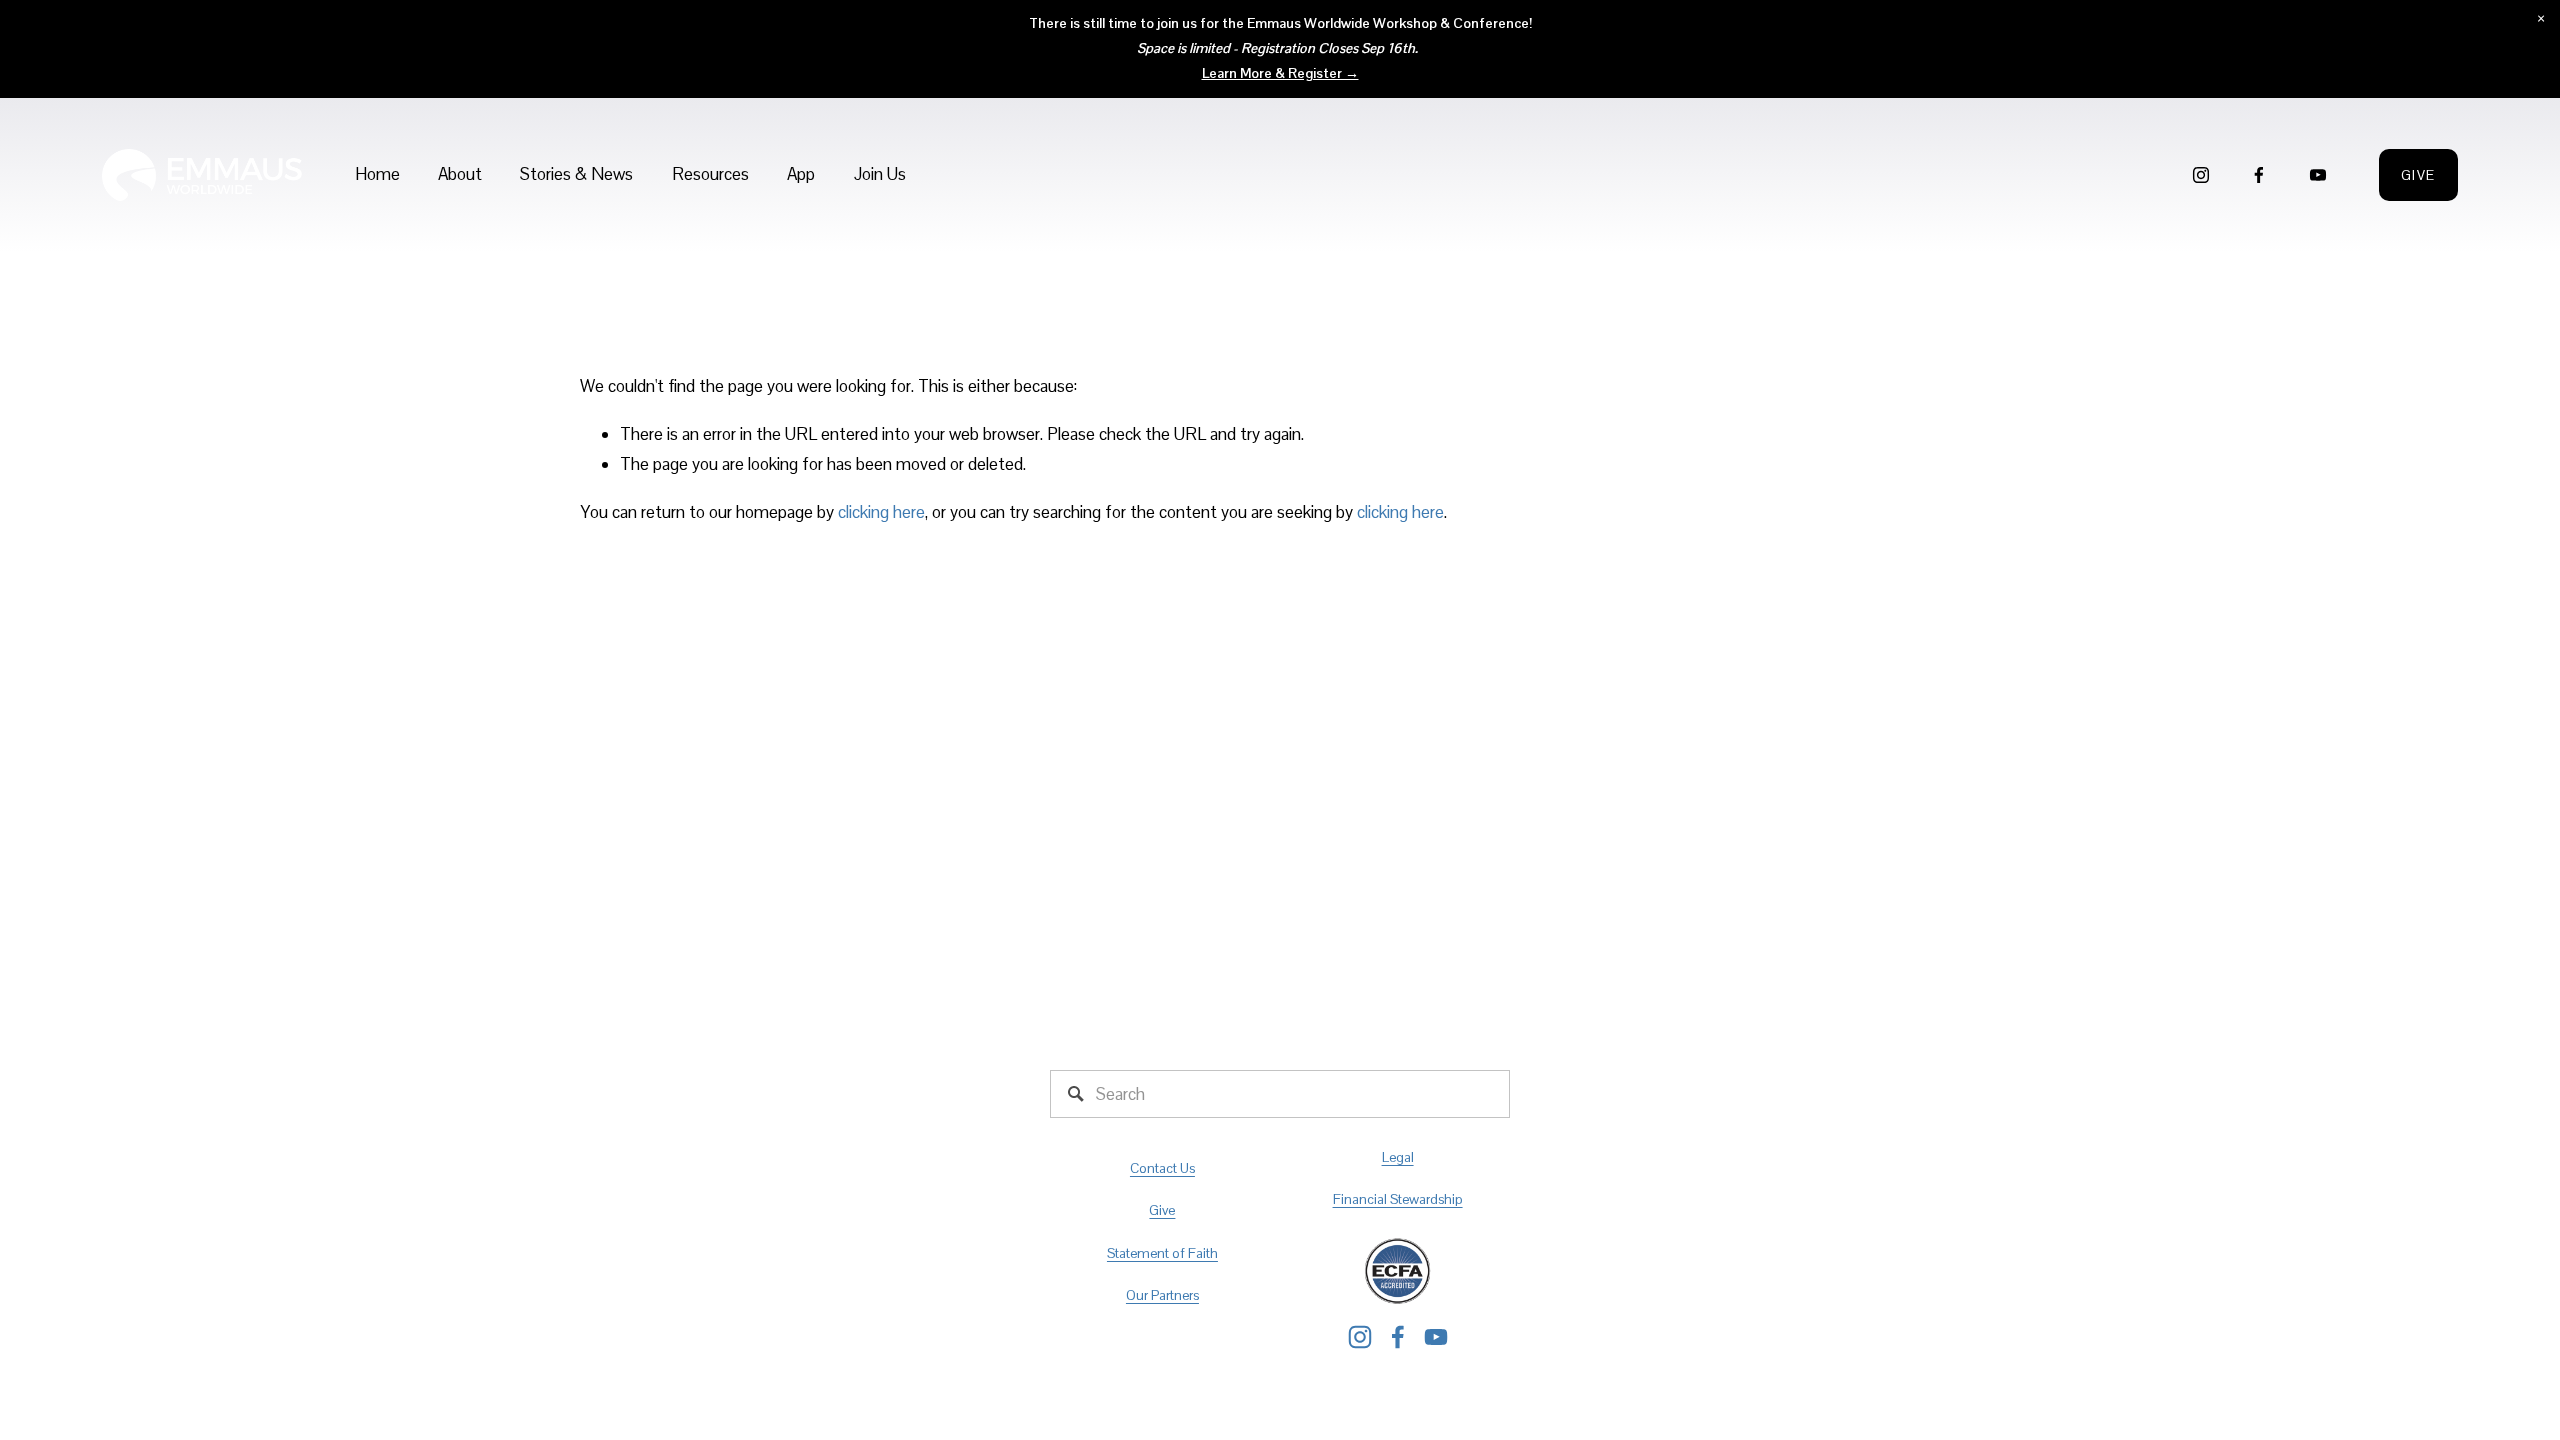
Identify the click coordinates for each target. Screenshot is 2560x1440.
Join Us (880, 174)
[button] (2540, 19)
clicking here (881, 512)
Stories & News (576, 174)
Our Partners (1162, 1295)
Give (2418, 175)
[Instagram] (2201, 175)
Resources (710, 174)
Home (377, 174)
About (460, 174)
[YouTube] (2318, 175)
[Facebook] (2259, 175)
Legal (1398, 1157)
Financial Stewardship (1398, 1199)
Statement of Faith (1162, 1253)
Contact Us (1162, 1168)
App (801, 174)
